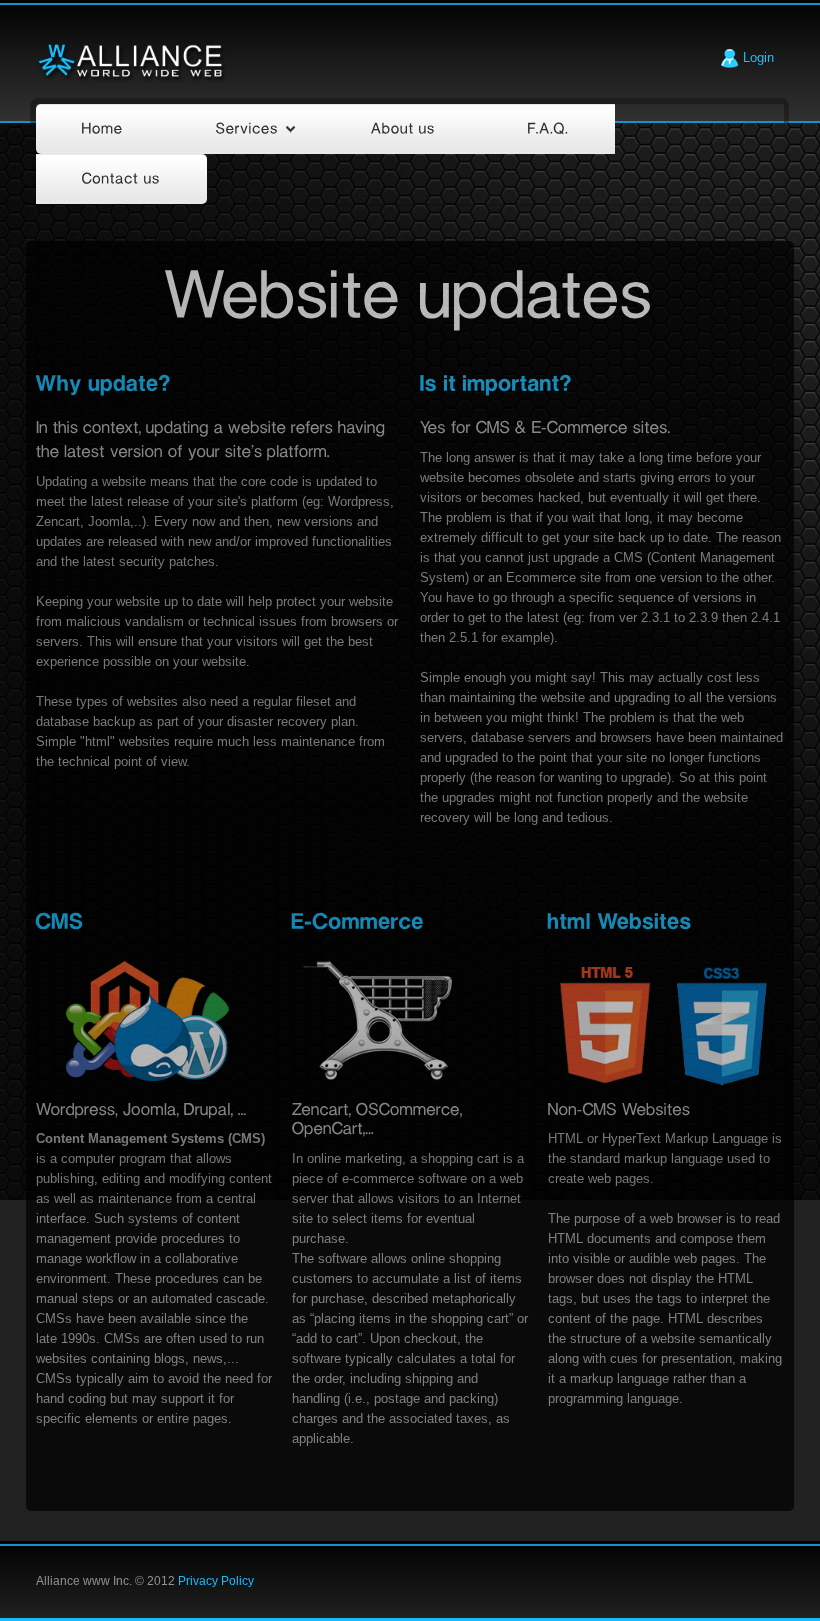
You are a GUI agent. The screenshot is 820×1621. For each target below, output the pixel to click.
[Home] (103, 129)
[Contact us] (121, 179)
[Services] (247, 129)
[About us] (403, 129)
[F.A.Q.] (548, 129)
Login (756, 57)
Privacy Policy (216, 1581)
